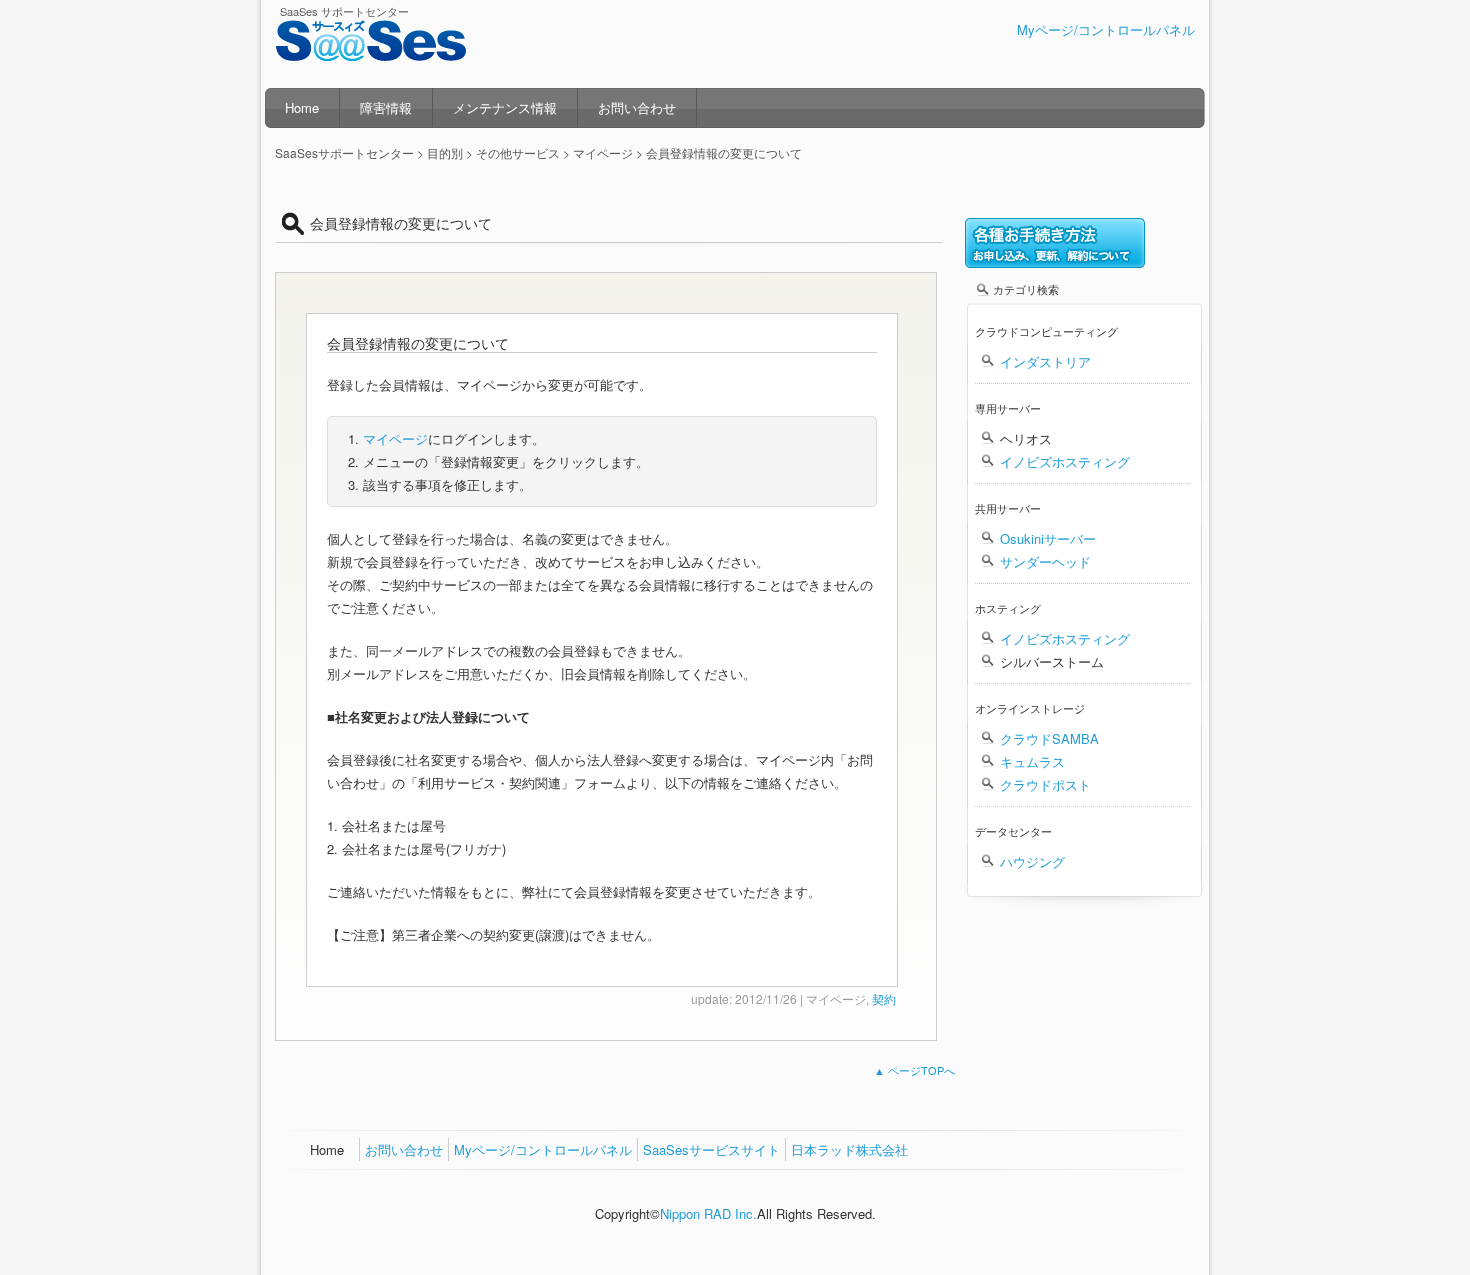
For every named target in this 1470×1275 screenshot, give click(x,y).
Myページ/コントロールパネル (1106, 29)
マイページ (395, 438)
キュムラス (1032, 761)
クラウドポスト (1045, 784)
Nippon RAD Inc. (708, 1213)
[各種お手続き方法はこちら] (1055, 262)
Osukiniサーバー (1048, 538)
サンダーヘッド (1045, 561)
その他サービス (518, 152)
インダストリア (1045, 361)
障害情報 (386, 107)
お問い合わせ (637, 107)
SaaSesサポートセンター (375, 53)
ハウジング (1032, 861)
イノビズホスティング (1065, 461)
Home (302, 107)
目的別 (445, 152)
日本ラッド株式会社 (849, 1149)
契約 (884, 998)
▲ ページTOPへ (914, 1070)
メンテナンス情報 (505, 107)
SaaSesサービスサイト (711, 1149)
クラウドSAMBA (1049, 738)
